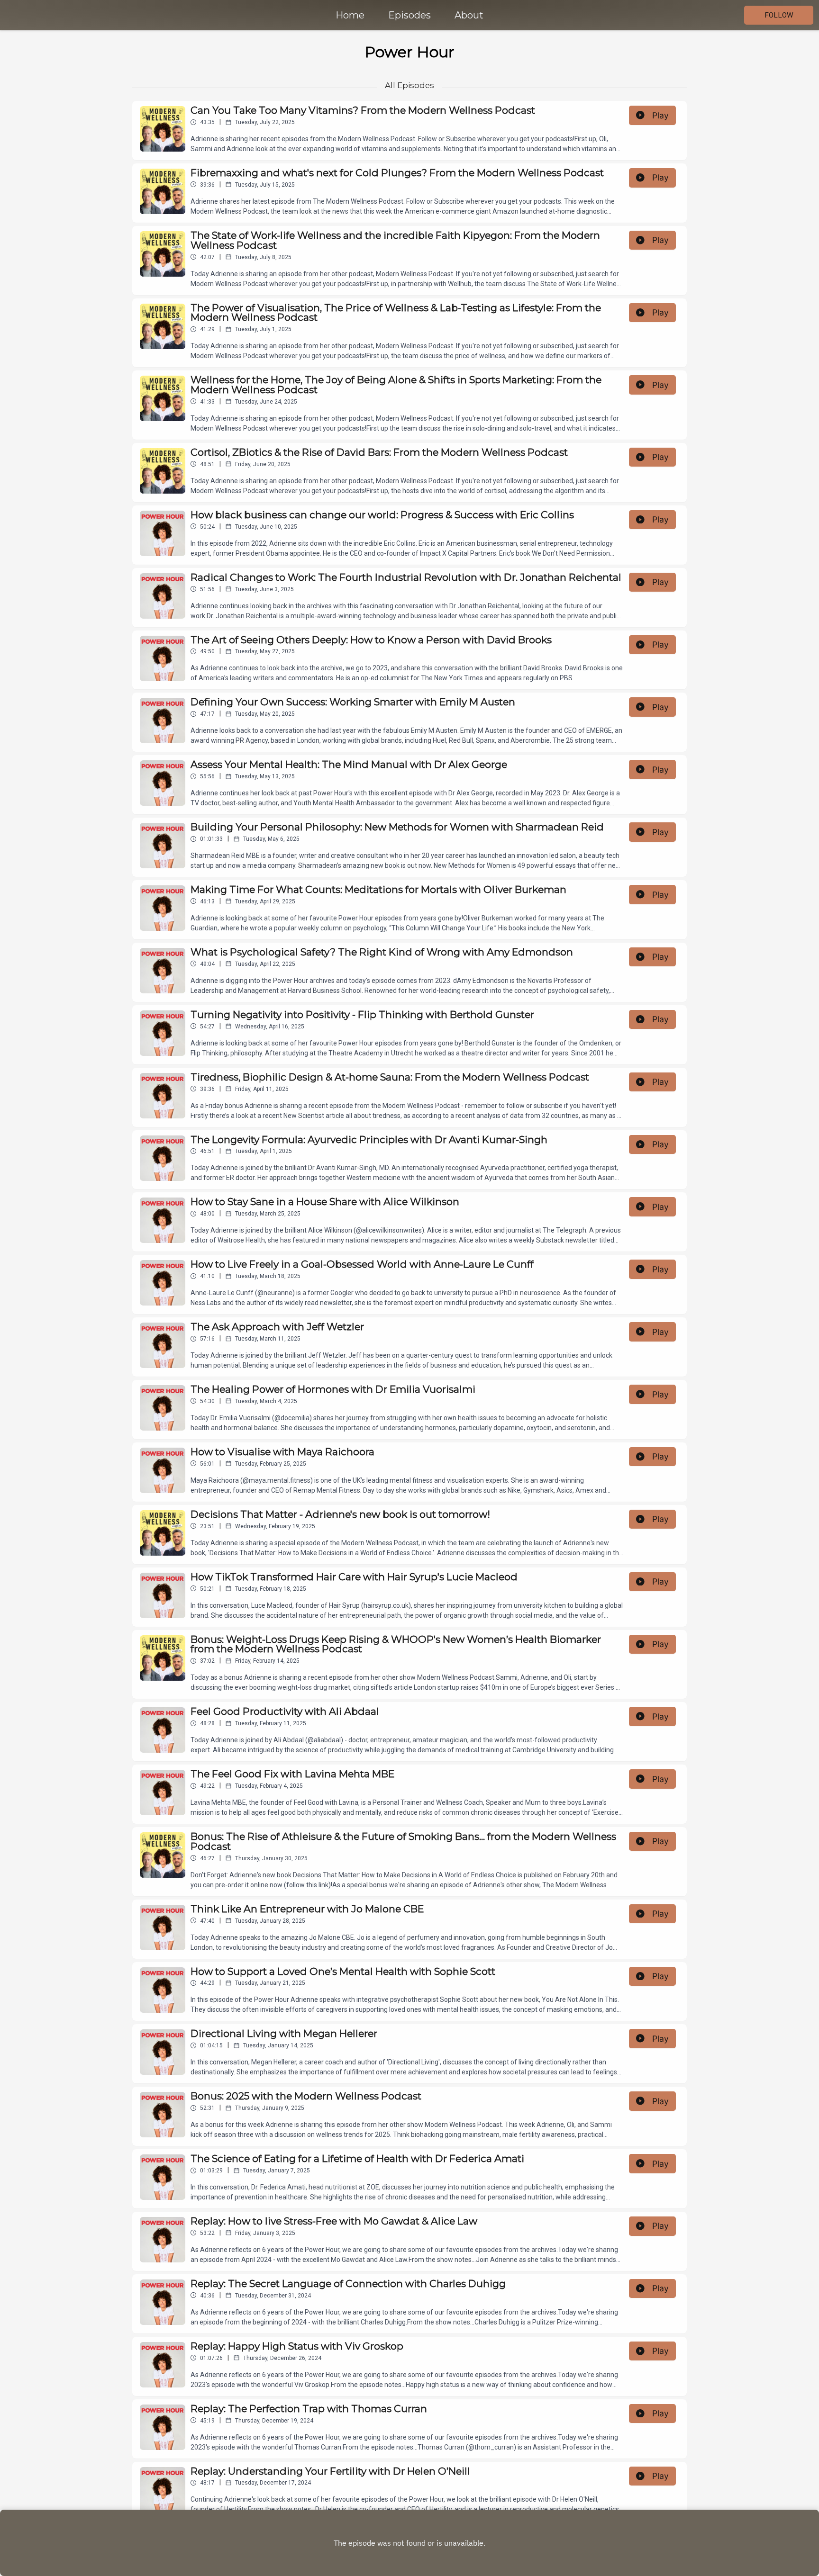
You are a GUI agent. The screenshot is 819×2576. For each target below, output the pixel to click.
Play (660, 115)
